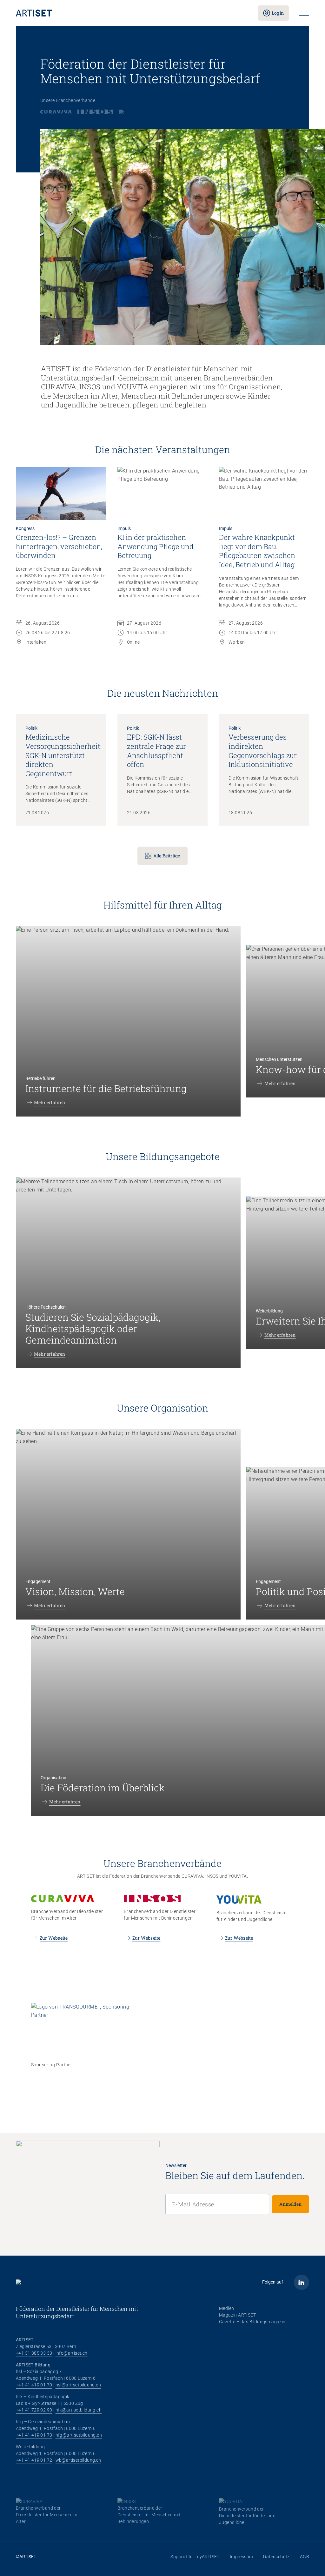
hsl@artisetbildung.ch (78, 2385)
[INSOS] (95, 112)
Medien (226, 2308)
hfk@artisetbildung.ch (79, 2410)
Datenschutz (276, 2557)
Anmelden (290, 2204)
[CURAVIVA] (56, 112)
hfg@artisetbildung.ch (79, 2435)
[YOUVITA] (130, 112)
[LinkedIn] (302, 2282)
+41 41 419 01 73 (34, 2435)
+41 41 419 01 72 (34, 2460)
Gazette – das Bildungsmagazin (252, 2322)
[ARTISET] (132, 13)
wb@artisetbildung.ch (78, 2460)
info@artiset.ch (72, 2353)
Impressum (242, 2557)
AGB (305, 2557)
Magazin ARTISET (237, 2315)
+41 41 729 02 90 (34, 2410)
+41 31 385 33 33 (34, 2353)
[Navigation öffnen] (304, 13)
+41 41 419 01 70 (34, 2385)
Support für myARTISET (195, 2557)
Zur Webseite (54, 1938)
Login (278, 13)
